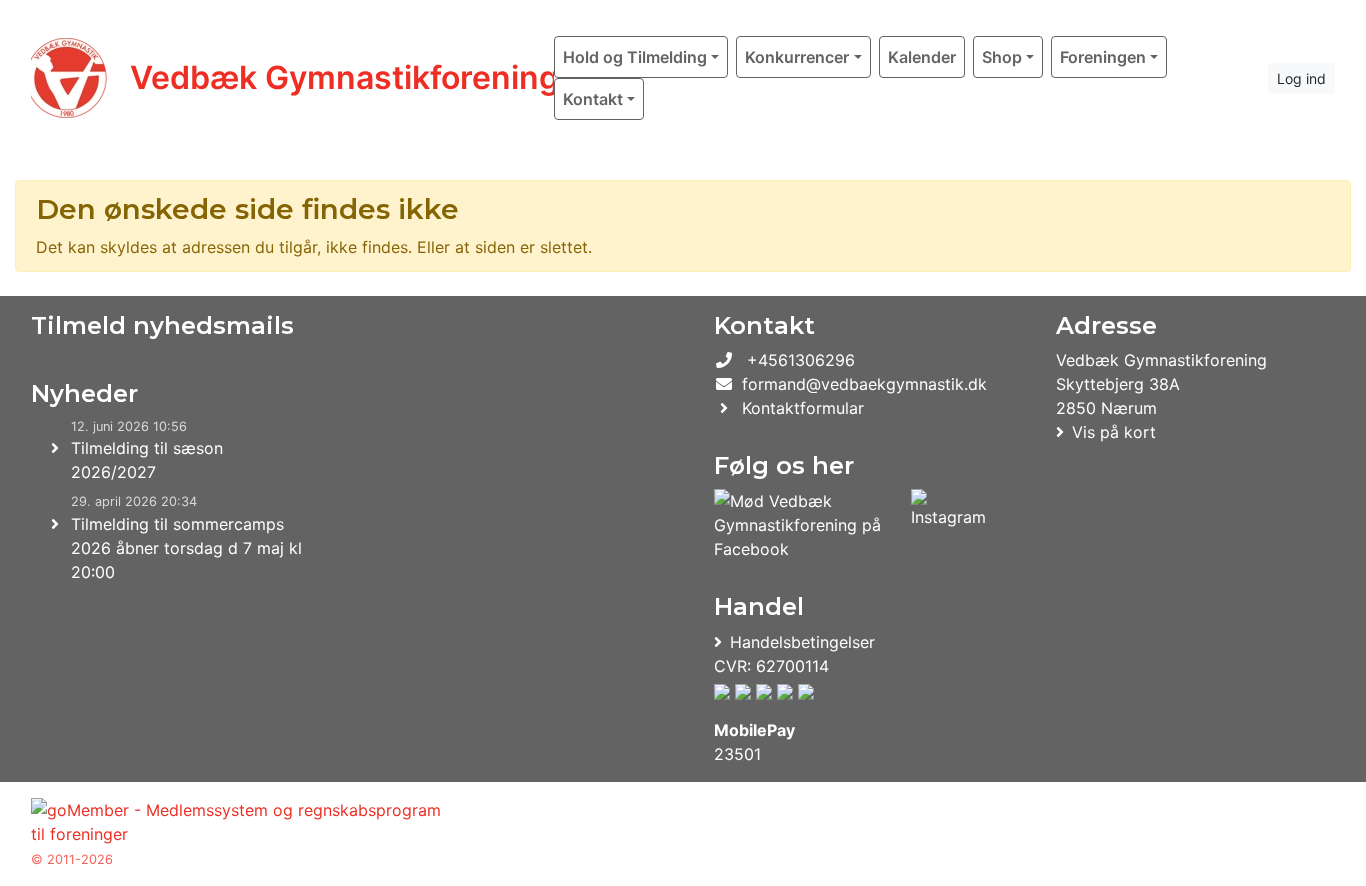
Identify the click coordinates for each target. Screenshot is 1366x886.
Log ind (1301, 78)
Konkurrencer (797, 57)
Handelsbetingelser (802, 642)
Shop (1002, 57)
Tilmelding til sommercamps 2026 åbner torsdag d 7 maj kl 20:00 (186, 548)
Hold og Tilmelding (635, 57)
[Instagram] (948, 525)
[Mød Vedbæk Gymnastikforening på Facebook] (808, 525)
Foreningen (1103, 57)
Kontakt (593, 99)
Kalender (922, 57)
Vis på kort (1114, 432)
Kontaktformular (803, 408)
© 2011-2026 (72, 859)
